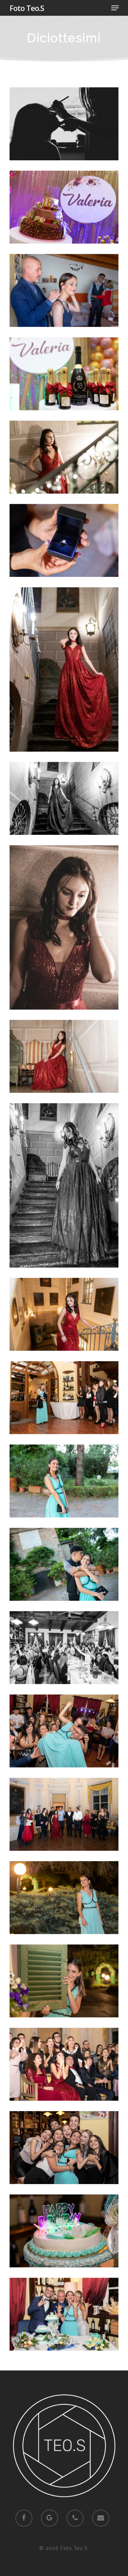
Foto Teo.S (27, 8)
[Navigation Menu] (115, 8)
